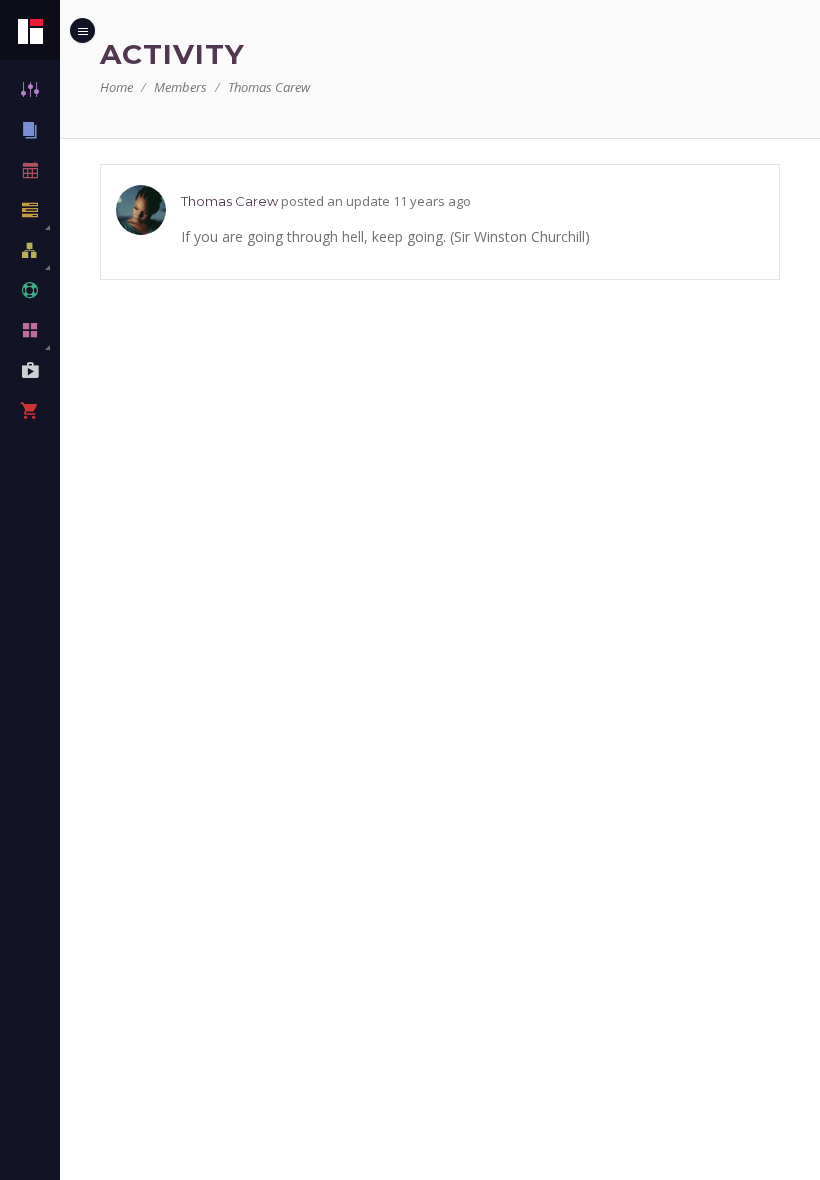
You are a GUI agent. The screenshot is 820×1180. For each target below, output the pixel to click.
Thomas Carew (229, 201)
